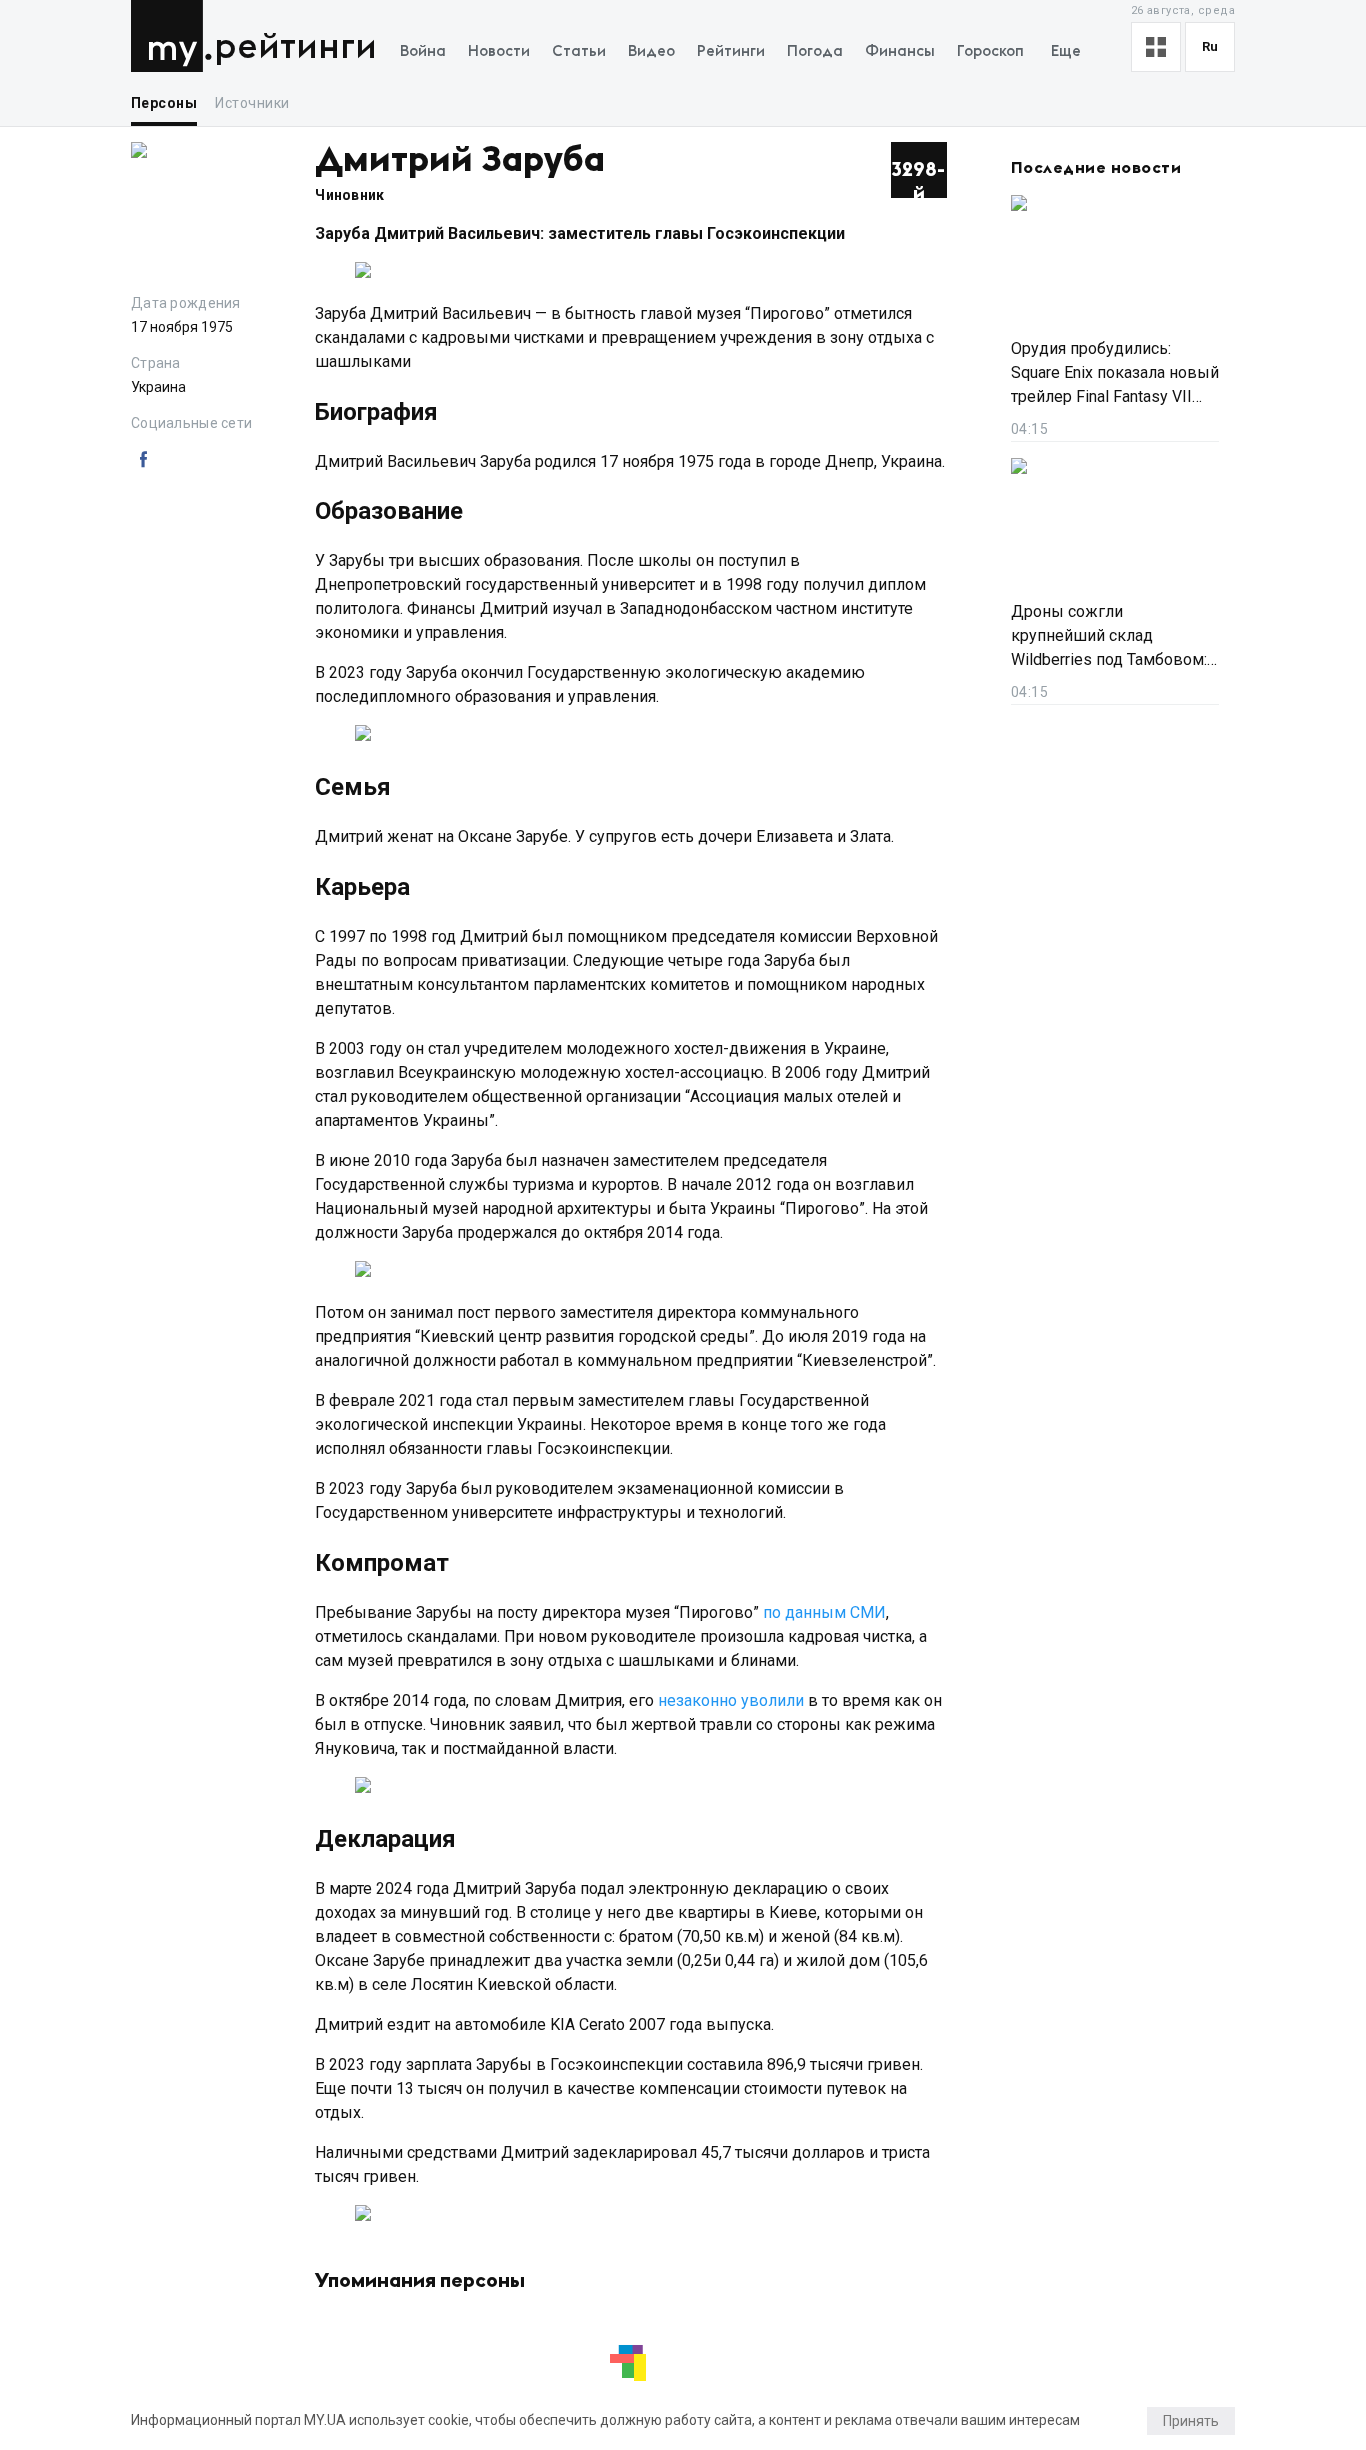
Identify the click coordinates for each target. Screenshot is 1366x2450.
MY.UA (171, 36)
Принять (1191, 2421)
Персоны (164, 103)
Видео (651, 51)
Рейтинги (295, 47)
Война (423, 51)
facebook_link (143, 460)
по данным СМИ (824, 1612)
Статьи (579, 51)
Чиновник (349, 195)
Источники (252, 103)
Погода (815, 51)
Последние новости (1096, 168)
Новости (499, 51)
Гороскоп (990, 51)
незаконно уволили (731, 1700)
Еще (1066, 51)
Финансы (900, 51)
